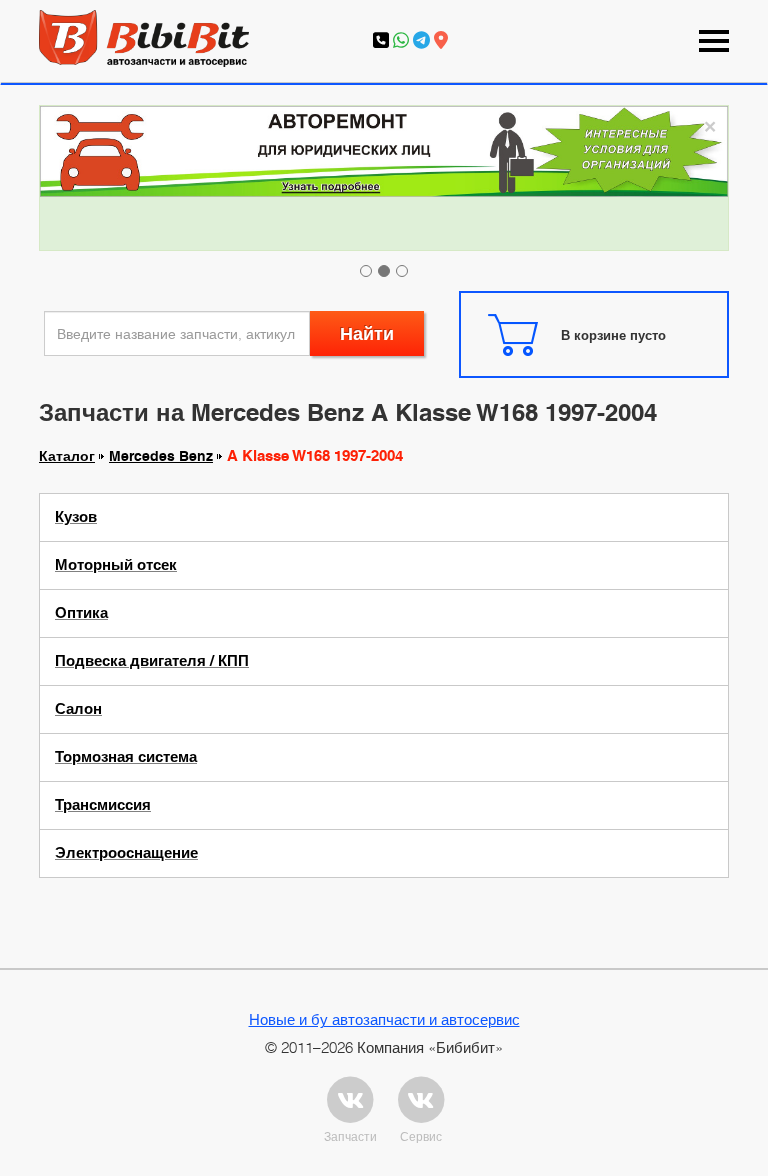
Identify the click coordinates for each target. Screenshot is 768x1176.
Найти (367, 333)
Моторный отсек (116, 565)
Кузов (76, 517)
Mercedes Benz (161, 456)
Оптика (81, 613)
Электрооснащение (126, 853)
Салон (78, 709)
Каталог (67, 456)
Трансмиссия (103, 805)
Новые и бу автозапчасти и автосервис (384, 1019)
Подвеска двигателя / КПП (152, 661)
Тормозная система (126, 757)
